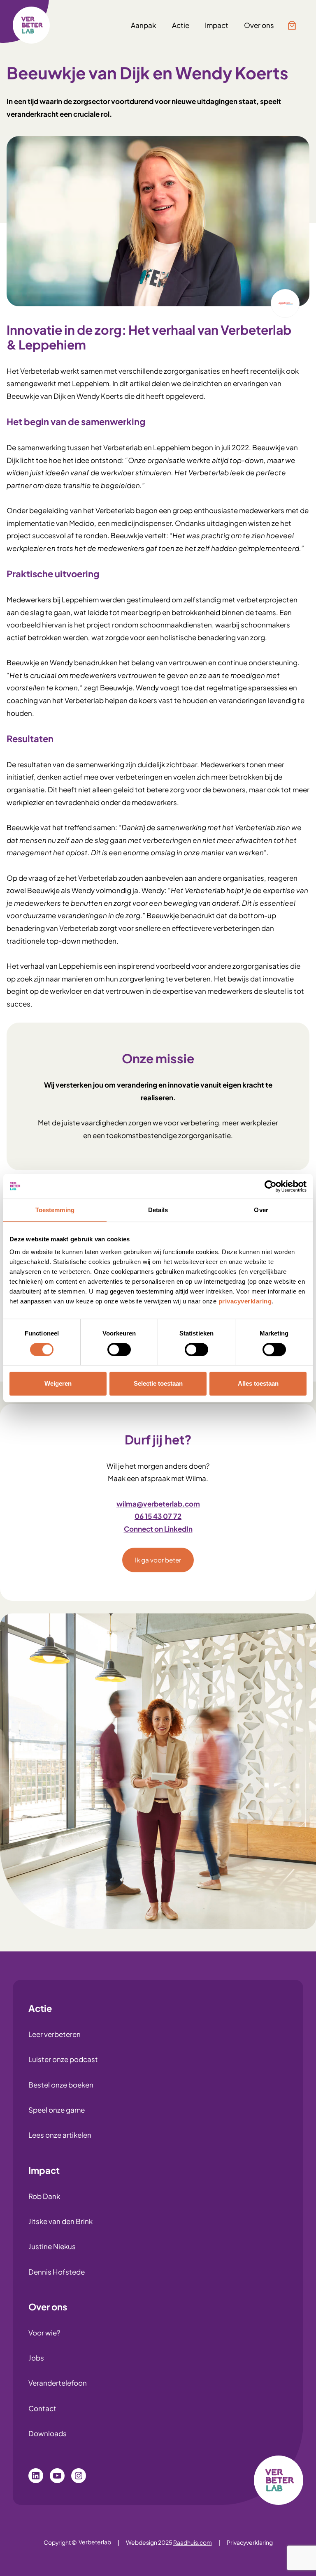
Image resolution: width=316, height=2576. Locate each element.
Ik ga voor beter (158, 1560)
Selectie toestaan (158, 1383)
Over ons (48, 2307)
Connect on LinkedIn (158, 1529)
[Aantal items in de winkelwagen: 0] (292, 25)
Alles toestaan (258, 1383)
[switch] (119, 1349)
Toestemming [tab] (55, 1210)
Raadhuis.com (193, 2542)
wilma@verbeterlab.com (158, 1504)
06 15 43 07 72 (158, 1516)
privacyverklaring (245, 1301)
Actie (40, 2008)
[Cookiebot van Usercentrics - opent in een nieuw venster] (271, 1186)
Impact (44, 2170)
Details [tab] (158, 1210)
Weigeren (58, 1383)
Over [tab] (261, 1210)
